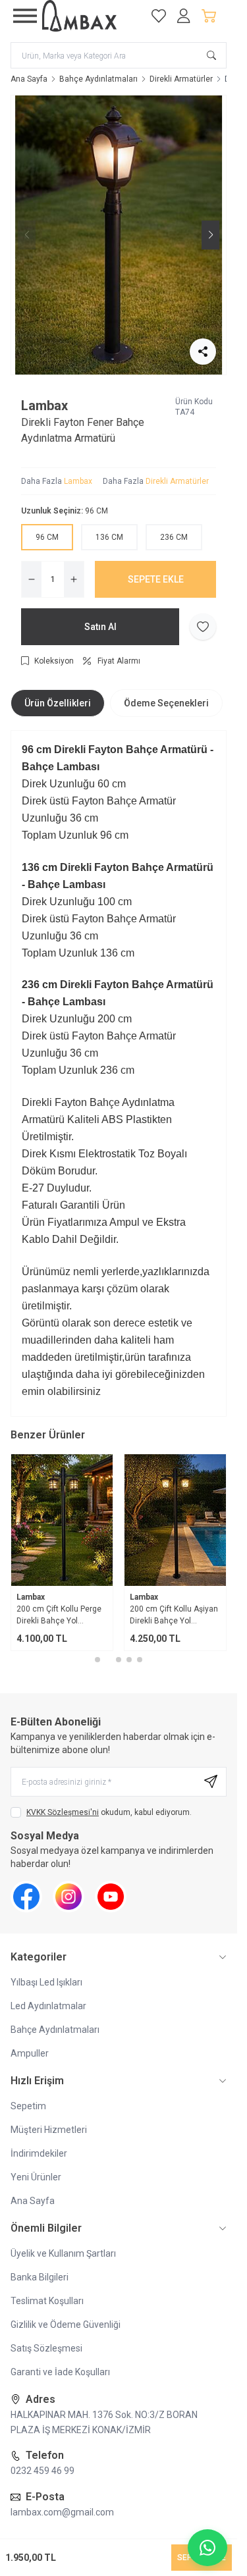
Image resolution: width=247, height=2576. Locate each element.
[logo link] (89, 16)
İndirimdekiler (39, 2153)
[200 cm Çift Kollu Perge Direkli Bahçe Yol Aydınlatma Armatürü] (62, 1520)
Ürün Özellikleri (58, 703)
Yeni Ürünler (36, 2177)
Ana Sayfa (29, 79)
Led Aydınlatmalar (48, 2006)
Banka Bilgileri (40, 2277)
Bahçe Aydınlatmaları (98, 79)
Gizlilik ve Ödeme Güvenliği (66, 2325)
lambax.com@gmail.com (62, 2512)
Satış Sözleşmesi (46, 2348)
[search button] (211, 55)
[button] (108, 364)
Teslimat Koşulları (47, 2301)
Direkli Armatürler (181, 79)
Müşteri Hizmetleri (49, 2130)
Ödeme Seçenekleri (166, 703)
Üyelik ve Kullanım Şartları (63, 2253)
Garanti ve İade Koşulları (60, 2372)
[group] (119, 235)
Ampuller (30, 2053)
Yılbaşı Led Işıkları (46, 1982)
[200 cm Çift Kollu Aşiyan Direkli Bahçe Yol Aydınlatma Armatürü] (175, 1520)
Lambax (44, 406)
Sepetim (28, 2106)
